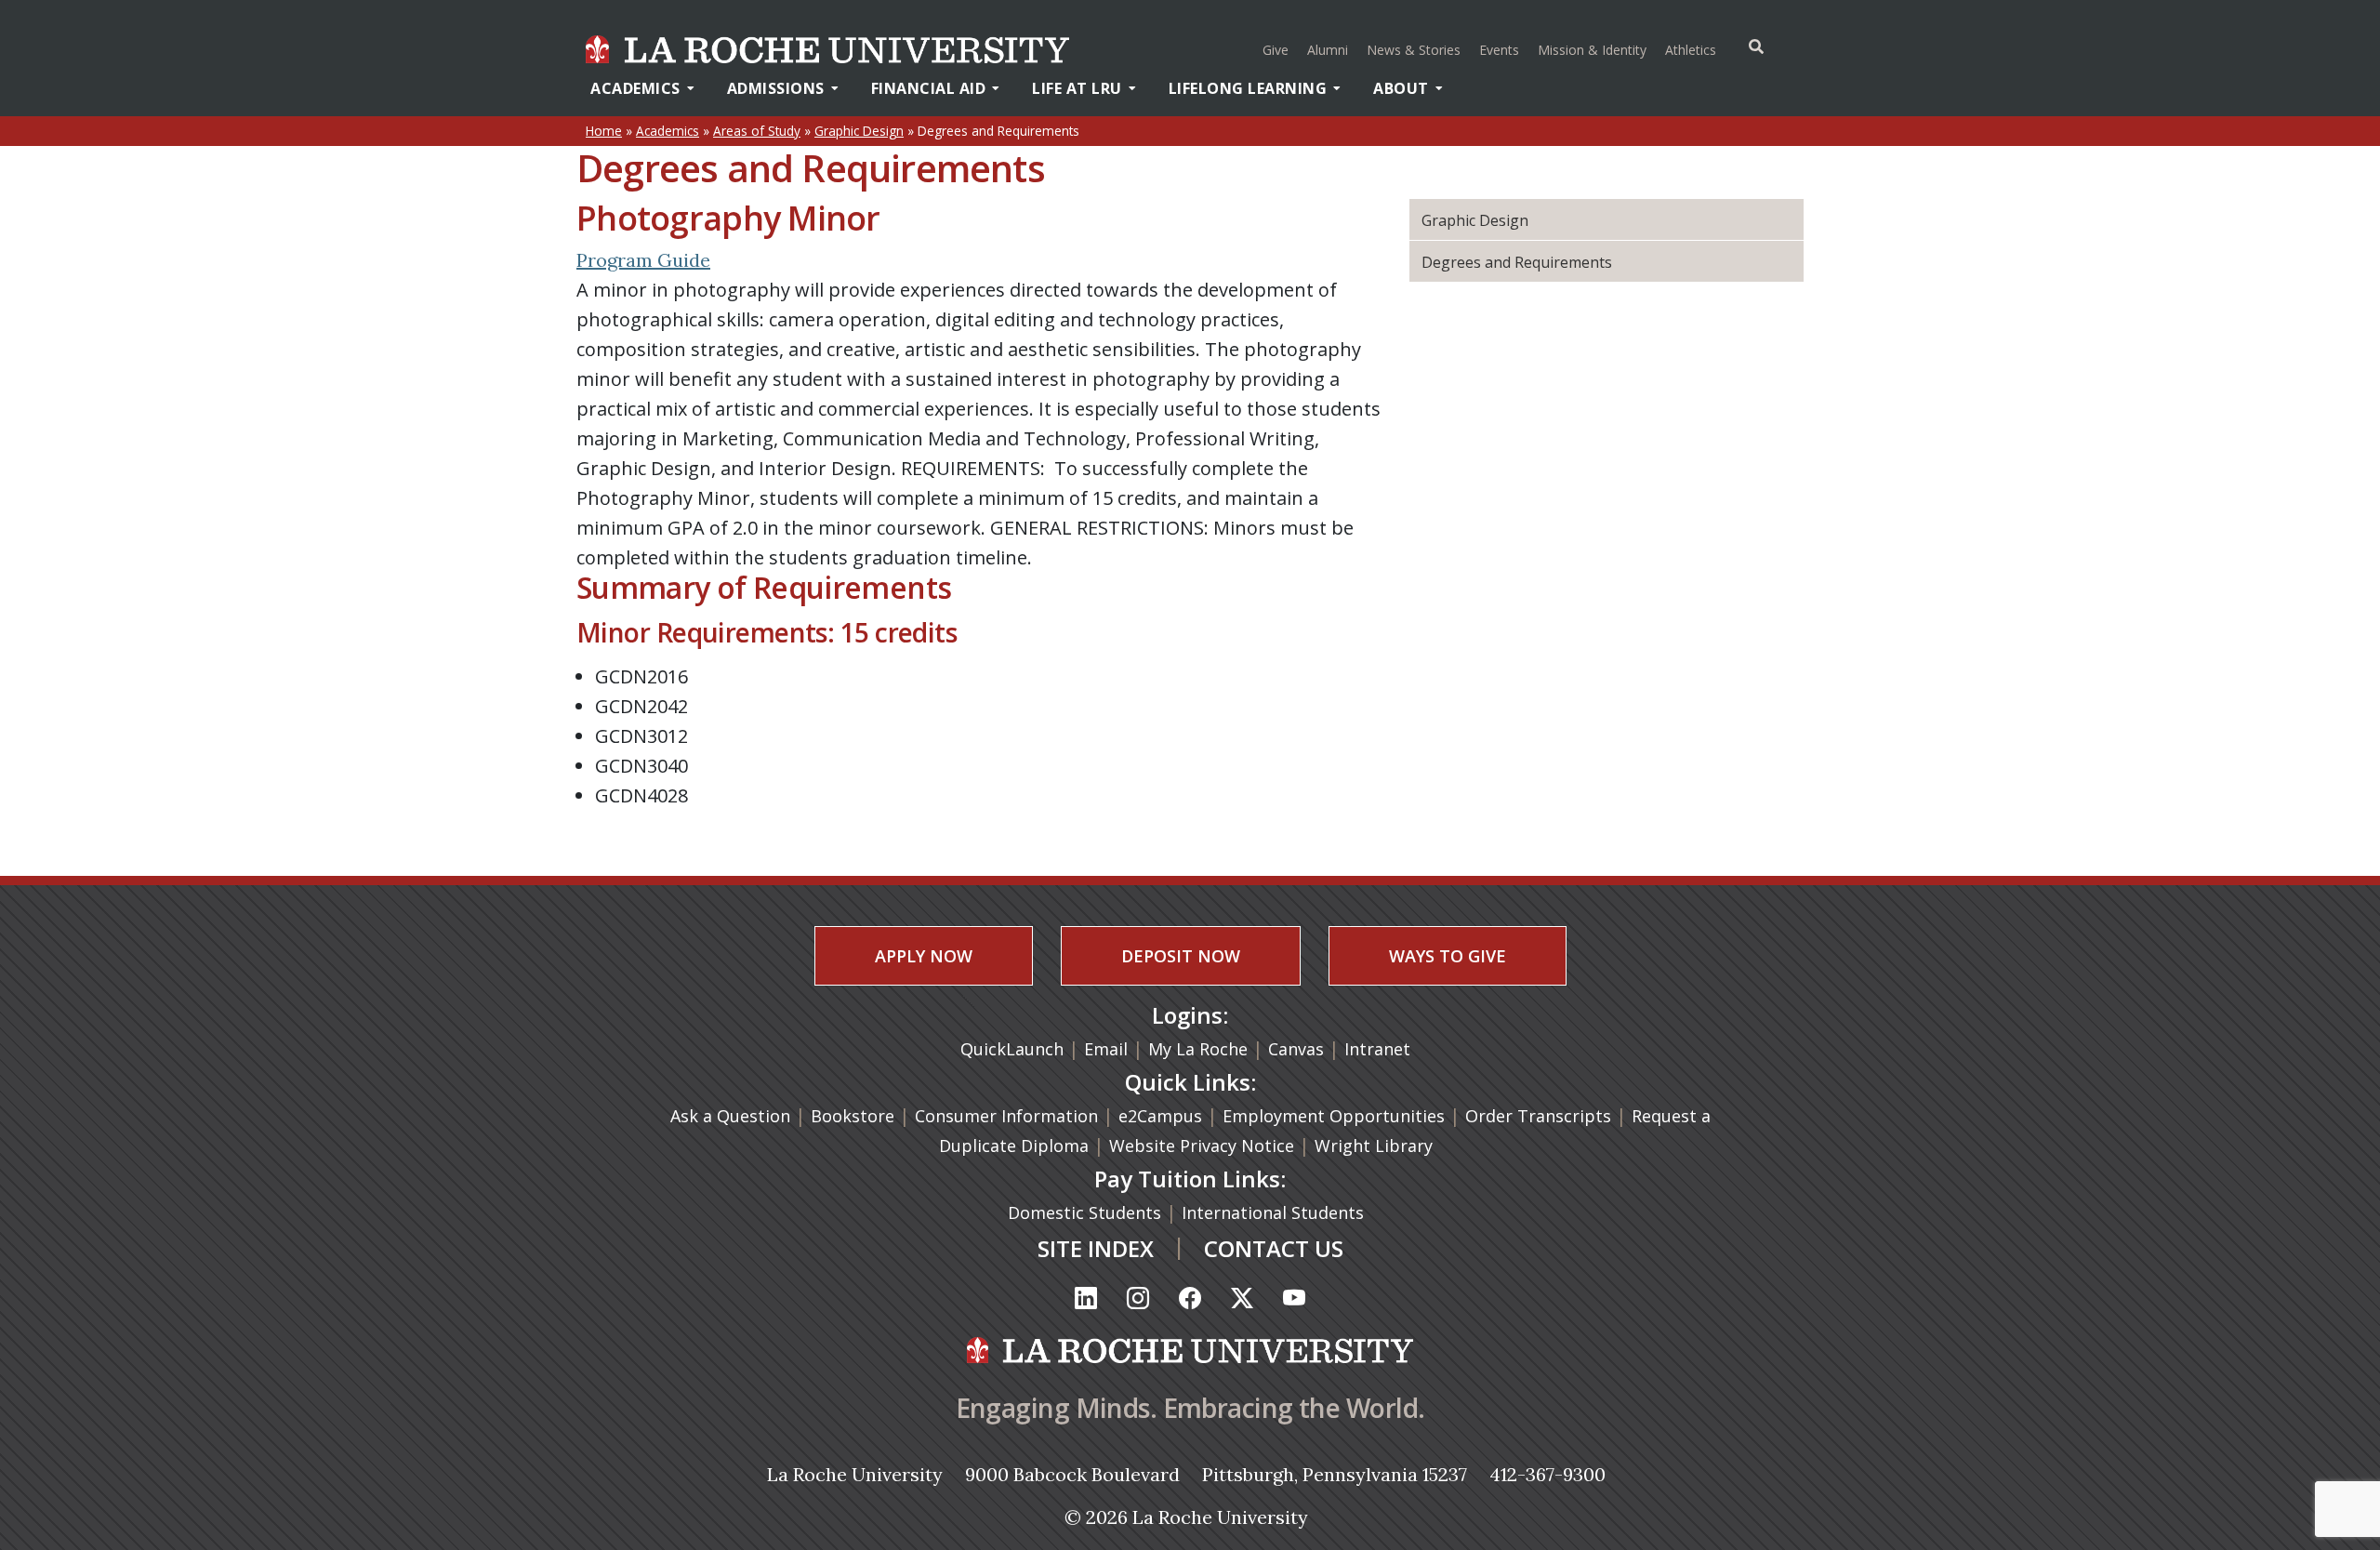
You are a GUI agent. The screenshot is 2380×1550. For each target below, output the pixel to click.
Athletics (1693, 49)
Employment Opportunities (1334, 1116)
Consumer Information (1006, 1116)
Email (1106, 1049)
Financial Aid (929, 88)
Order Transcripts (1540, 1116)
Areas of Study (757, 131)
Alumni (1328, 50)
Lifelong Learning (1248, 88)
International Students (1275, 1212)
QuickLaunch (1012, 1049)
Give (1276, 50)
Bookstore (853, 1116)
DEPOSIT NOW (1181, 956)
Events (1499, 50)
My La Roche (1198, 1049)
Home (604, 131)
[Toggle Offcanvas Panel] (1756, 46)
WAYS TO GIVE (1448, 956)
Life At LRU (1077, 88)
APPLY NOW (924, 956)
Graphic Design (859, 131)
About (1401, 88)
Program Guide (643, 260)
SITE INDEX (1096, 1248)
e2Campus (1160, 1116)
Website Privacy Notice (1204, 1146)
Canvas (1296, 1049)
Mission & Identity (1592, 50)
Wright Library (1374, 1146)
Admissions (776, 88)
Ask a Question (730, 1116)
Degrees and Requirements (1517, 262)
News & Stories (1414, 50)
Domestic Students (1087, 1212)
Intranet (1377, 1049)
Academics (635, 88)
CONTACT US (1274, 1248)
